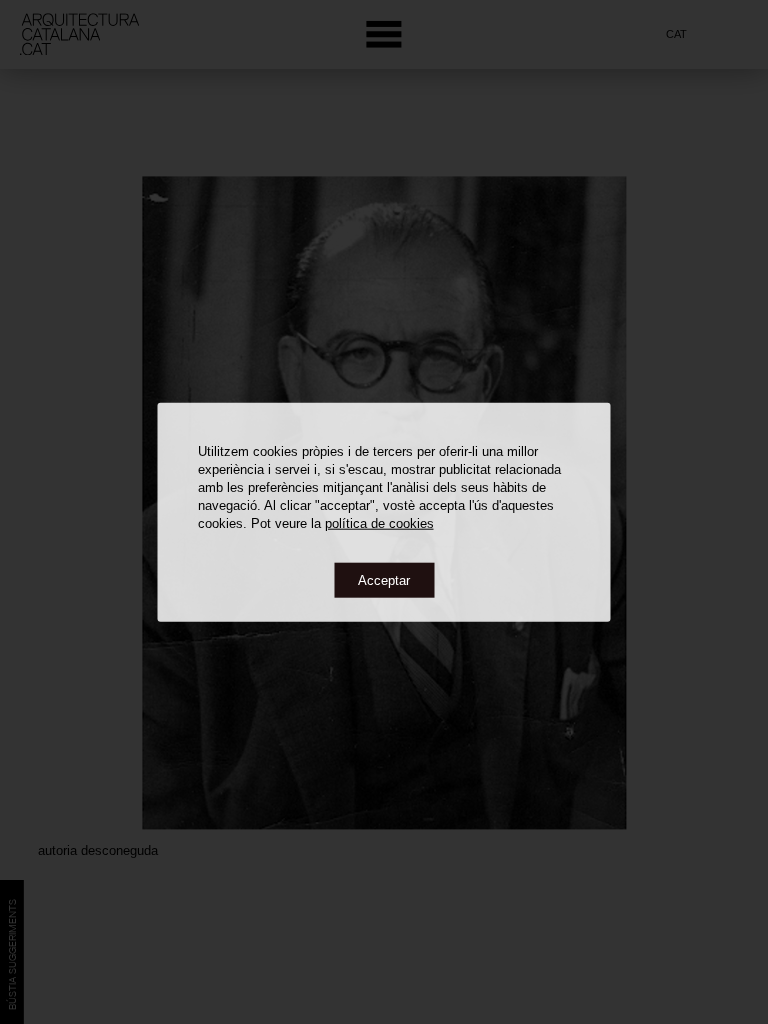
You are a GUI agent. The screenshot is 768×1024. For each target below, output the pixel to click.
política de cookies (379, 522)
